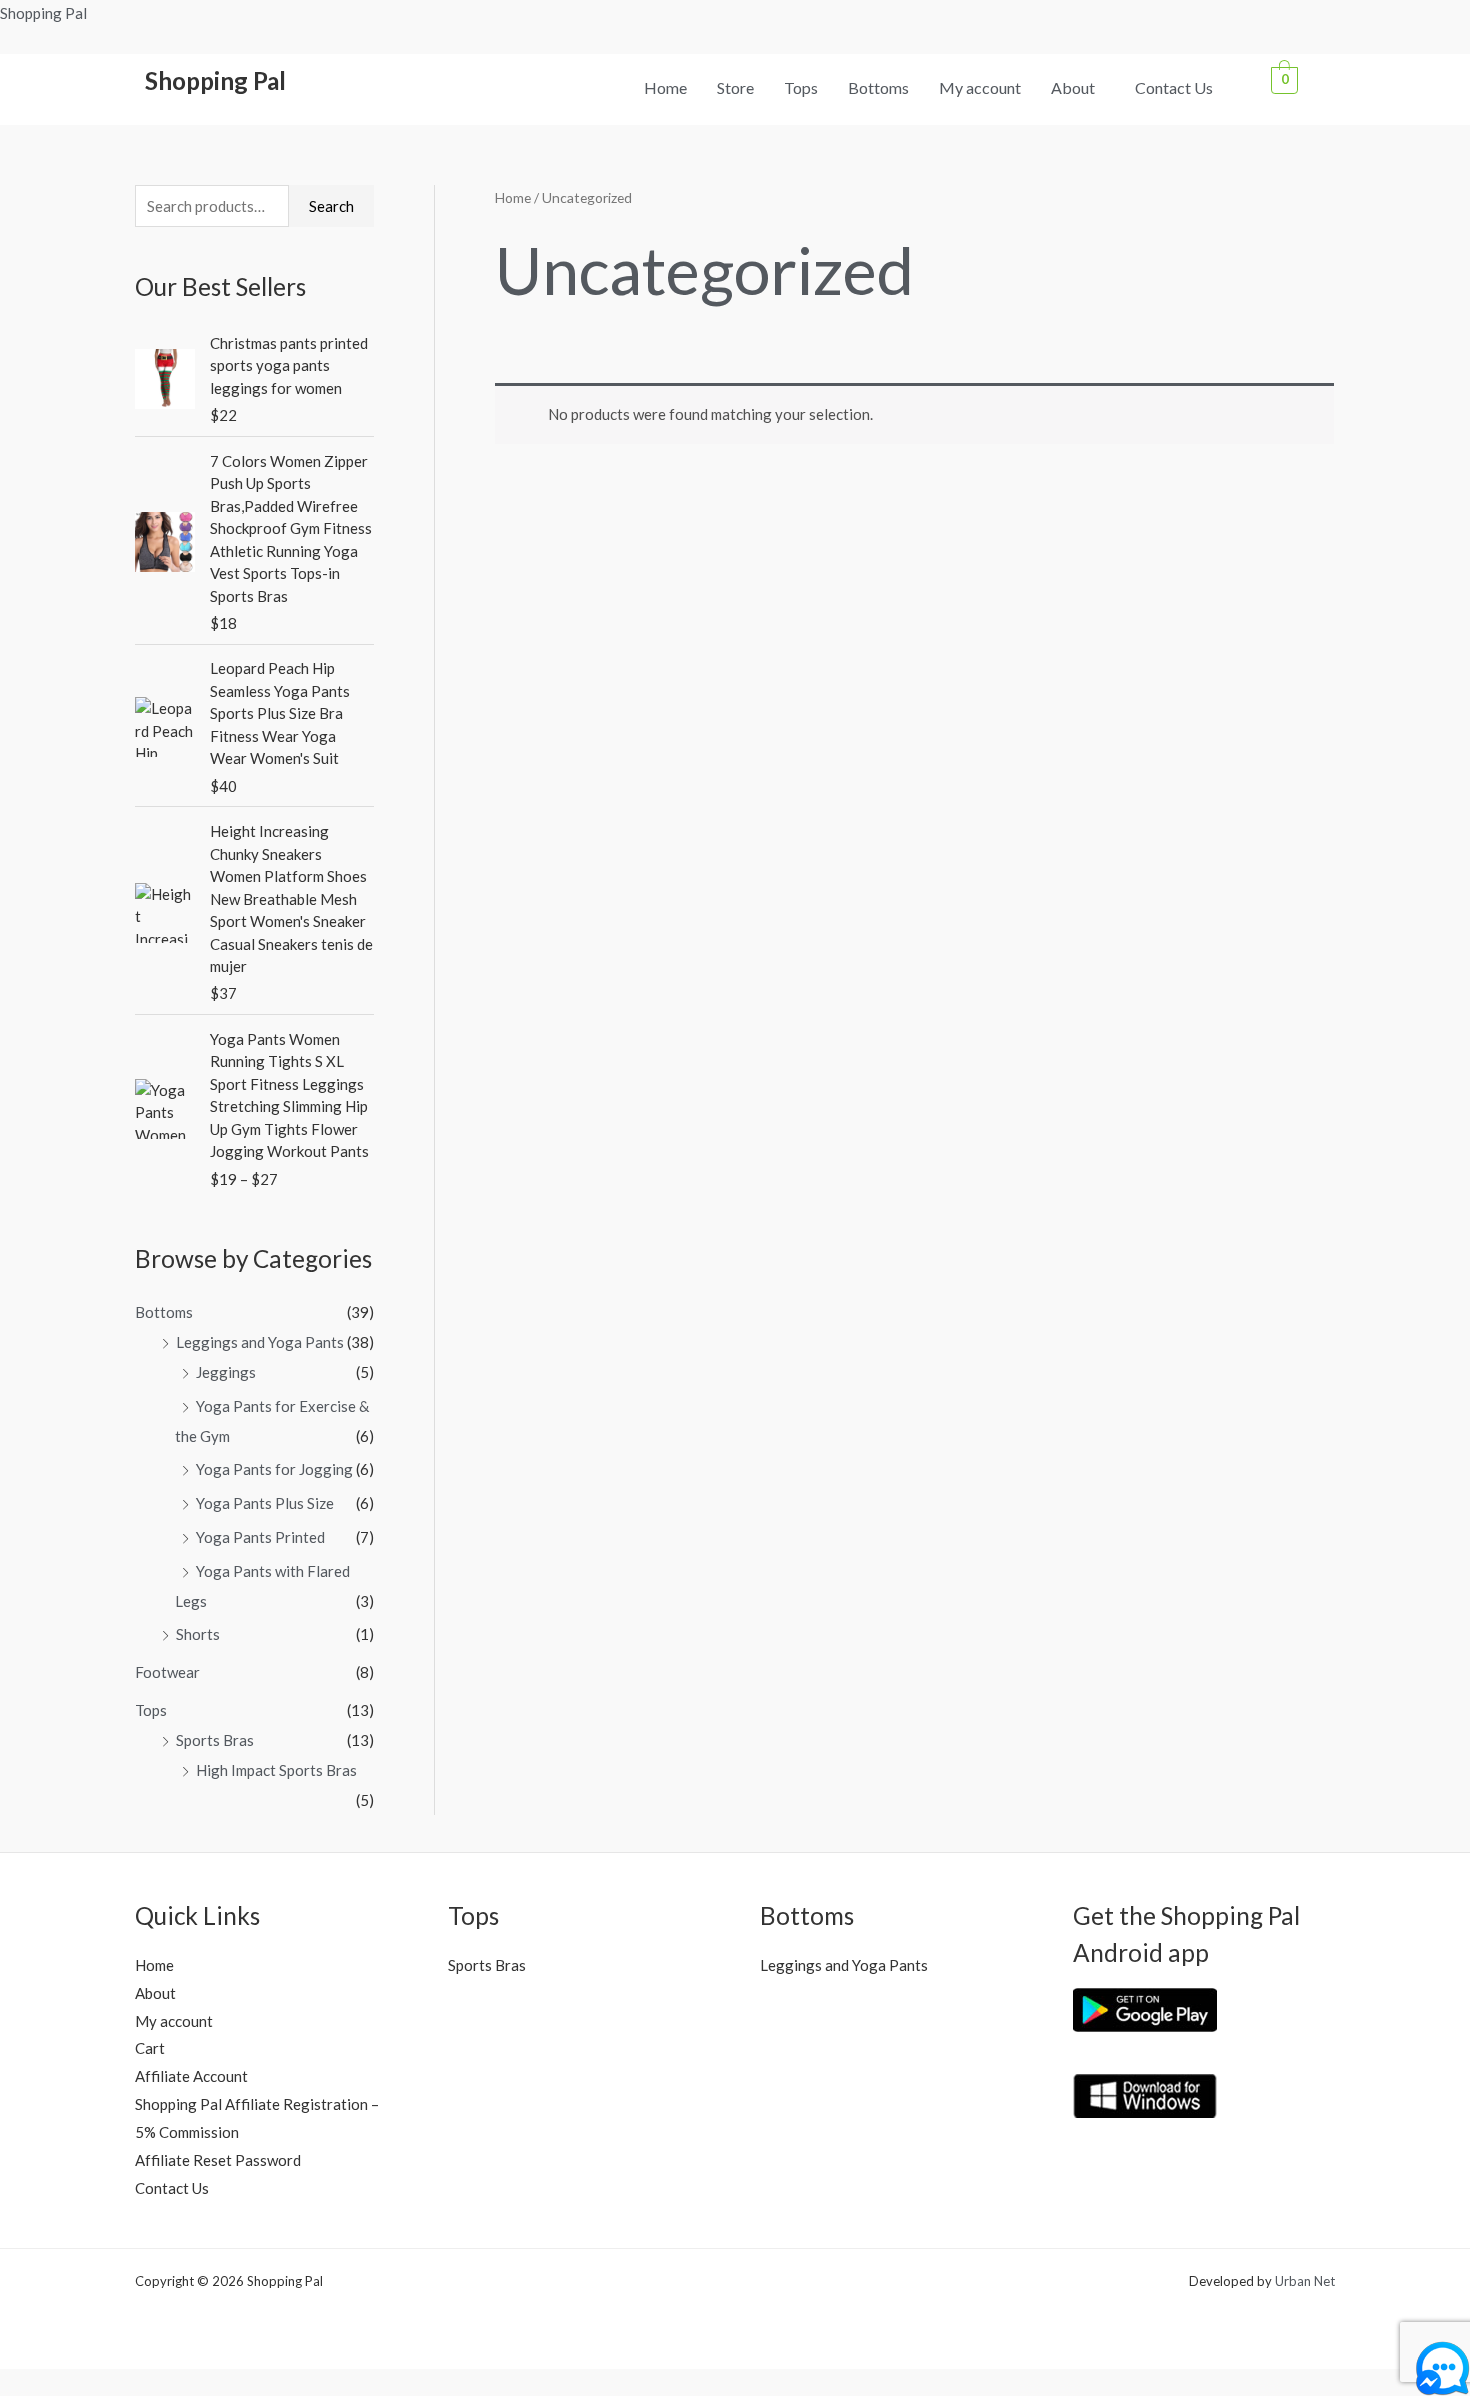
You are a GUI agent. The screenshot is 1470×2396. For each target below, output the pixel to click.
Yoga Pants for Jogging (274, 1469)
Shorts (198, 1634)
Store (735, 87)
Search (331, 206)
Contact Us (1174, 87)
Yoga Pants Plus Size (265, 1503)
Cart (150, 2048)
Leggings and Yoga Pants (260, 1342)
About (1073, 87)
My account (980, 87)
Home (665, 87)
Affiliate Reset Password (218, 2160)
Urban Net (1305, 2281)
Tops (801, 87)
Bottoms (878, 87)
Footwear (167, 1672)
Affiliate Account (191, 2076)
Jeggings (226, 1372)
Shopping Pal (43, 13)
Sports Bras (215, 1740)
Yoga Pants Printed (260, 1537)
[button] (1078, 88)
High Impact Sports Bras (276, 1770)
